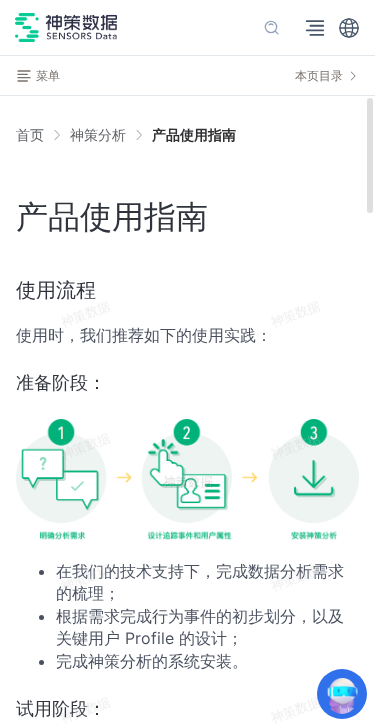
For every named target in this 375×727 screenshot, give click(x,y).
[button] (349, 28)
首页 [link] (30, 135)
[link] (98, 135)
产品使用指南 (194, 134)
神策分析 (98, 134)
